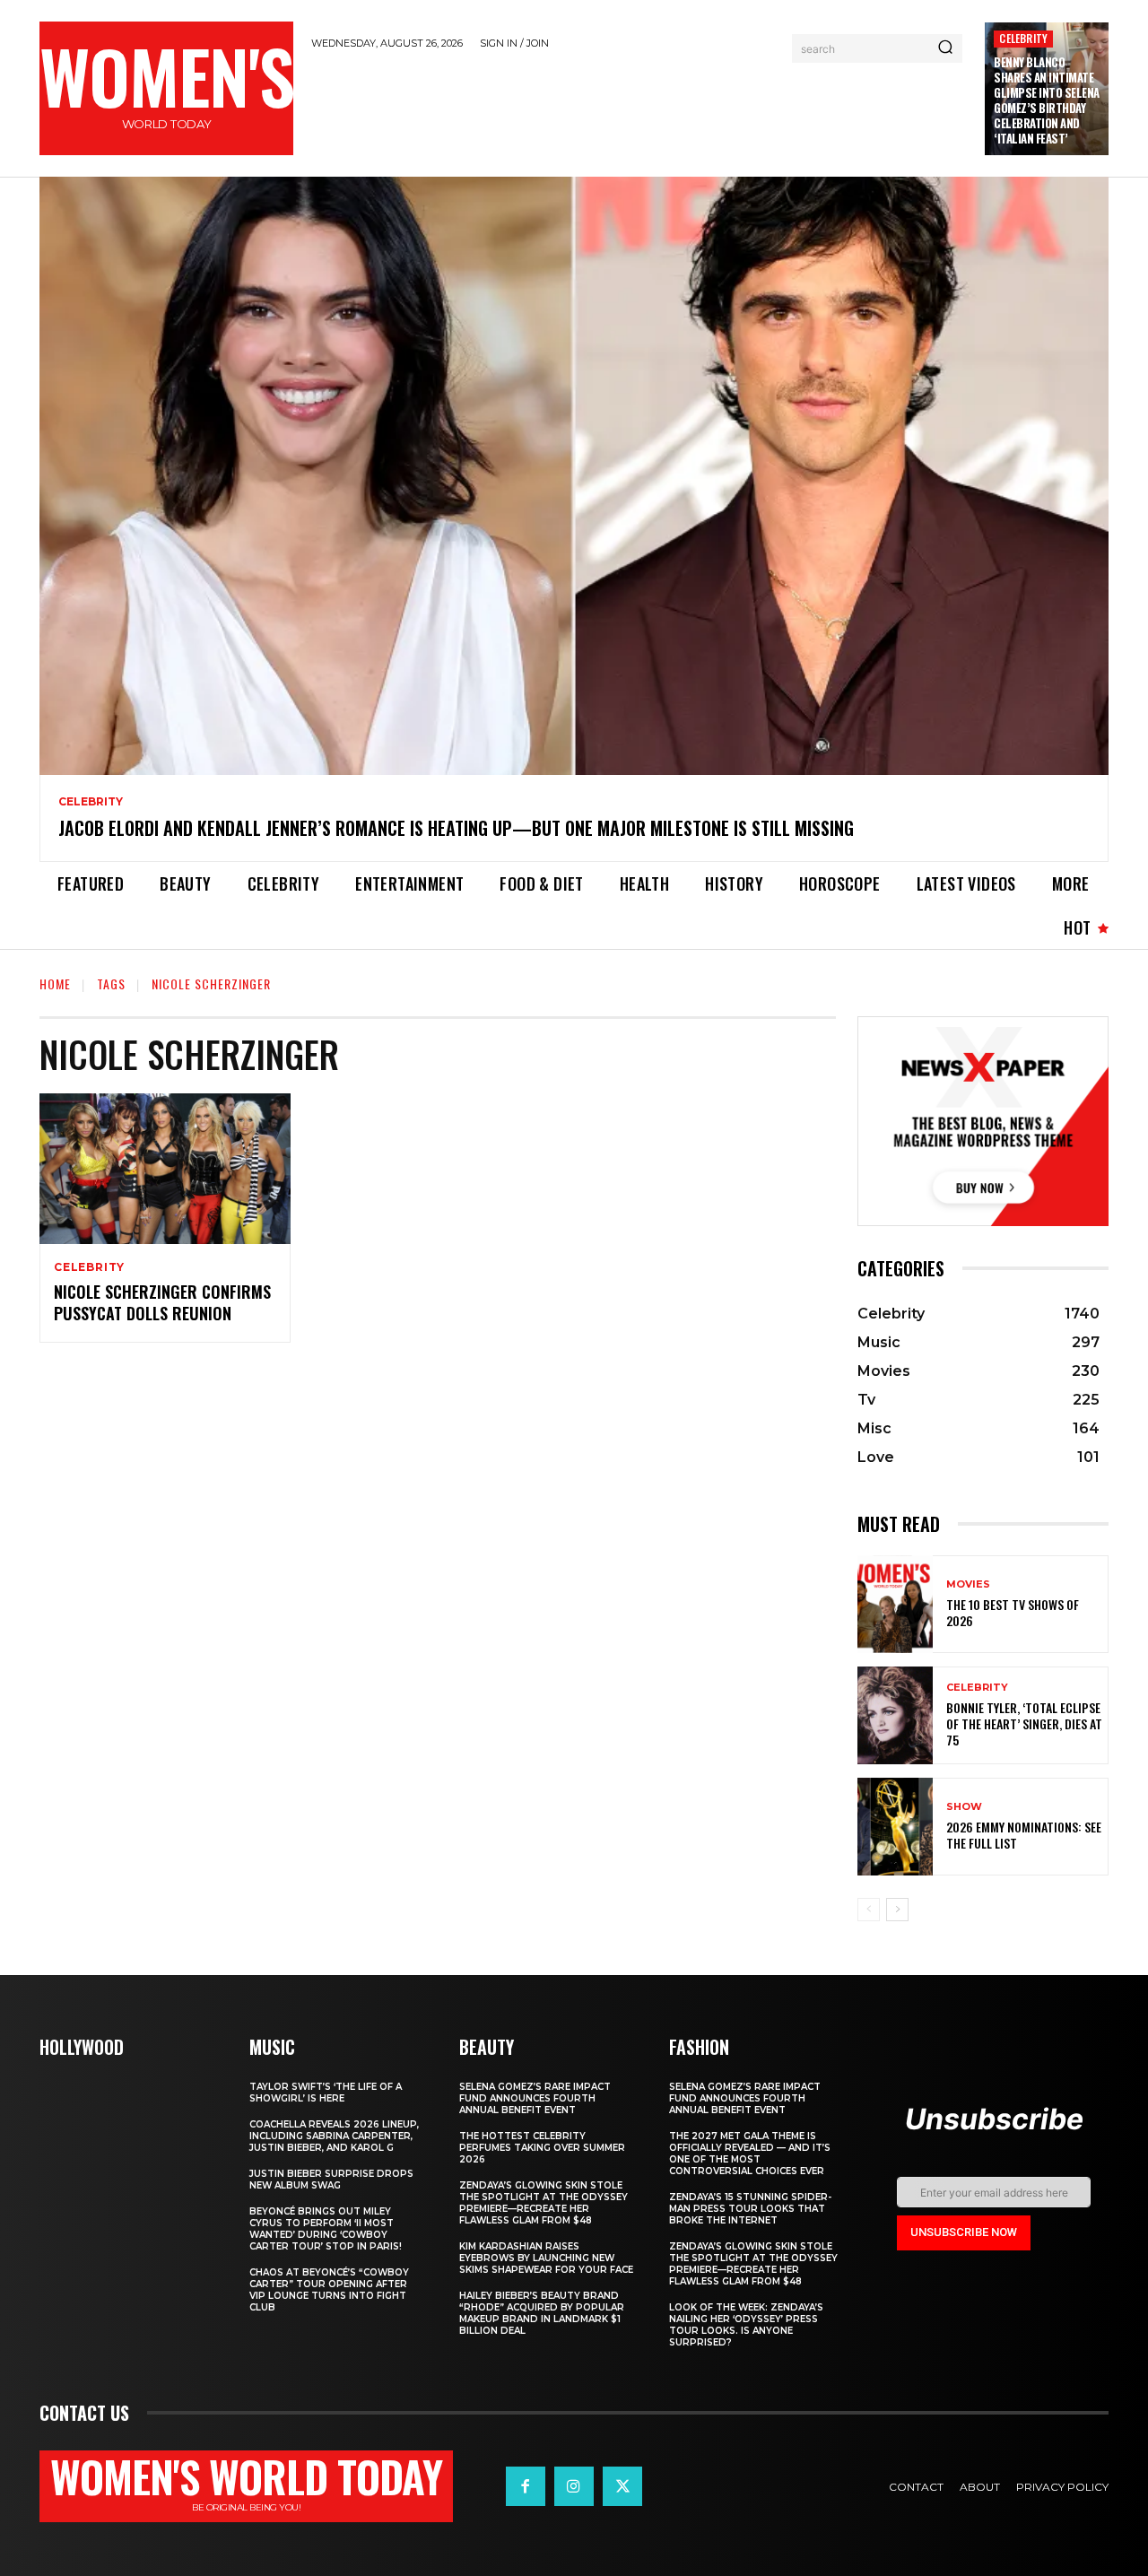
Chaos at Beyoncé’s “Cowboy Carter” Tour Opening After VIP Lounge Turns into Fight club (329, 2290)
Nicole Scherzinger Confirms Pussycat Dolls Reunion (162, 1302)
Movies (968, 1584)
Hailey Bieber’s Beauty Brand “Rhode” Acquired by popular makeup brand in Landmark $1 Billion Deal (542, 2313)
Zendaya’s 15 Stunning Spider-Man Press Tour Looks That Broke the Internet (750, 2209)
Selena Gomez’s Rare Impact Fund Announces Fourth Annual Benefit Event (535, 2098)
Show (964, 1807)
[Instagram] (574, 2486)
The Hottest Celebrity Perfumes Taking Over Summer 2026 (542, 2148)
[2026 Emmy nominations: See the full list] (895, 1827)
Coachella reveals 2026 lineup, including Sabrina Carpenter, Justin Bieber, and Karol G (334, 2136)
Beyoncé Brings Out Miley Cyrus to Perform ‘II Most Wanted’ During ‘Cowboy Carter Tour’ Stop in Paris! (326, 2229)
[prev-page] (869, 1910)
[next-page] (897, 1910)
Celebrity (1023, 38)
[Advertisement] (639, 110)
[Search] (945, 48)
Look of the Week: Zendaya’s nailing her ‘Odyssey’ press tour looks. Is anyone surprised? (746, 2325)
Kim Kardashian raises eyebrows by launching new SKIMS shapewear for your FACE (546, 2258)
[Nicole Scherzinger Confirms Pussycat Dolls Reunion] (165, 1169)
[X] (622, 2486)
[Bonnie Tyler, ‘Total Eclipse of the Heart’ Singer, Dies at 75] (895, 1715)
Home (55, 983)
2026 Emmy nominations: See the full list (1024, 1835)
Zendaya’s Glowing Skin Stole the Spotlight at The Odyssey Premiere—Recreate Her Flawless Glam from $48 (544, 2203)
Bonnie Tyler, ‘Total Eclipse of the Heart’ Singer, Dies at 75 (1024, 1723)
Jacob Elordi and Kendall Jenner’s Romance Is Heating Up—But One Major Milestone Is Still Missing (456, 828)
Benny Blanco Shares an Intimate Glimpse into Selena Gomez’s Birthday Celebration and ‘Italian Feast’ (1047, 100)
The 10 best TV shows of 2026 (1013, 1612)
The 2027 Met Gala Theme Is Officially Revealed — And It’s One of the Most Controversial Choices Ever (750, 2154)
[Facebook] (526, 2486)
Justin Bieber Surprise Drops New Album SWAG (331, 2180)
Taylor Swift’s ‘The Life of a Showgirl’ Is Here (326, 2093)
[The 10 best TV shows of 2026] (895, 1604)
